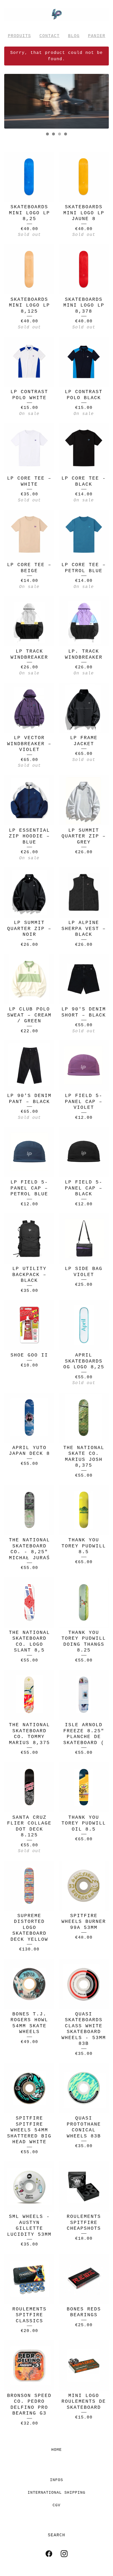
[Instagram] (64, 2554)
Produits (19, 36)
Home (56, 2450)
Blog (74, 36)
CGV (56, 2505)
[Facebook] (49, 2554)
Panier (97, 36)
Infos (56, 2480)
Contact (50, 36)
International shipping (56, 2493)
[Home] (56, 14)
